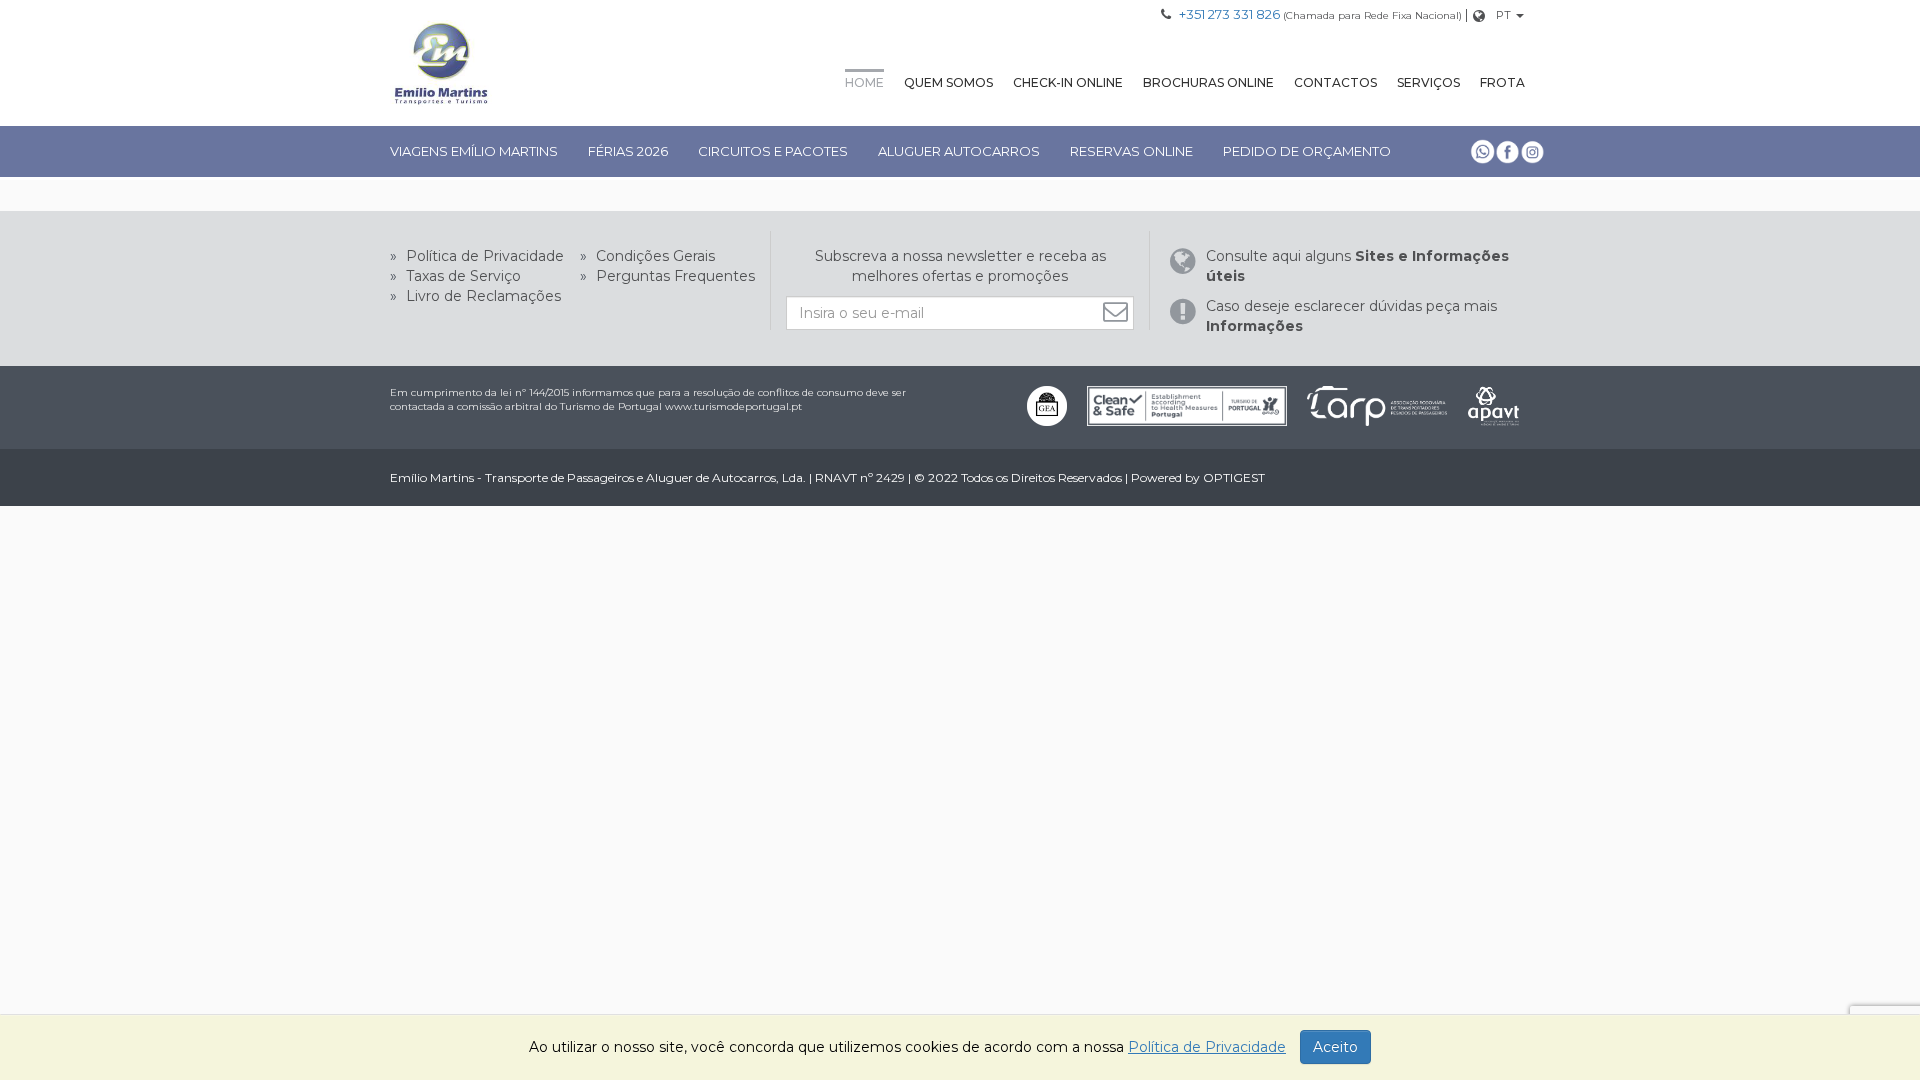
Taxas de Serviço (461, 276)
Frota (1502, 82)
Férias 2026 (628, 151)
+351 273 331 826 (1229, 14)
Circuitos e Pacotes (773, 151)
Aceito (1335, 1047)
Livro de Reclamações (481, 296)
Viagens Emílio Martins (474, 151)
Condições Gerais (653, 256)
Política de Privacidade (483, 256)
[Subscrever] (1118, 311)
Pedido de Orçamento (1307, 151)
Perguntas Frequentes (673, 276)
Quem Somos (948, 82)
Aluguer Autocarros (959, 151)
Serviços (1428, 82)
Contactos (1335, 82)
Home (864, 82)
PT (1503, 15)
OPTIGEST (1234, 477)
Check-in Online (1068, 82)
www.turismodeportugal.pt (733, 406)
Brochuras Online (1208, 82)
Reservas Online (1131, 151)
